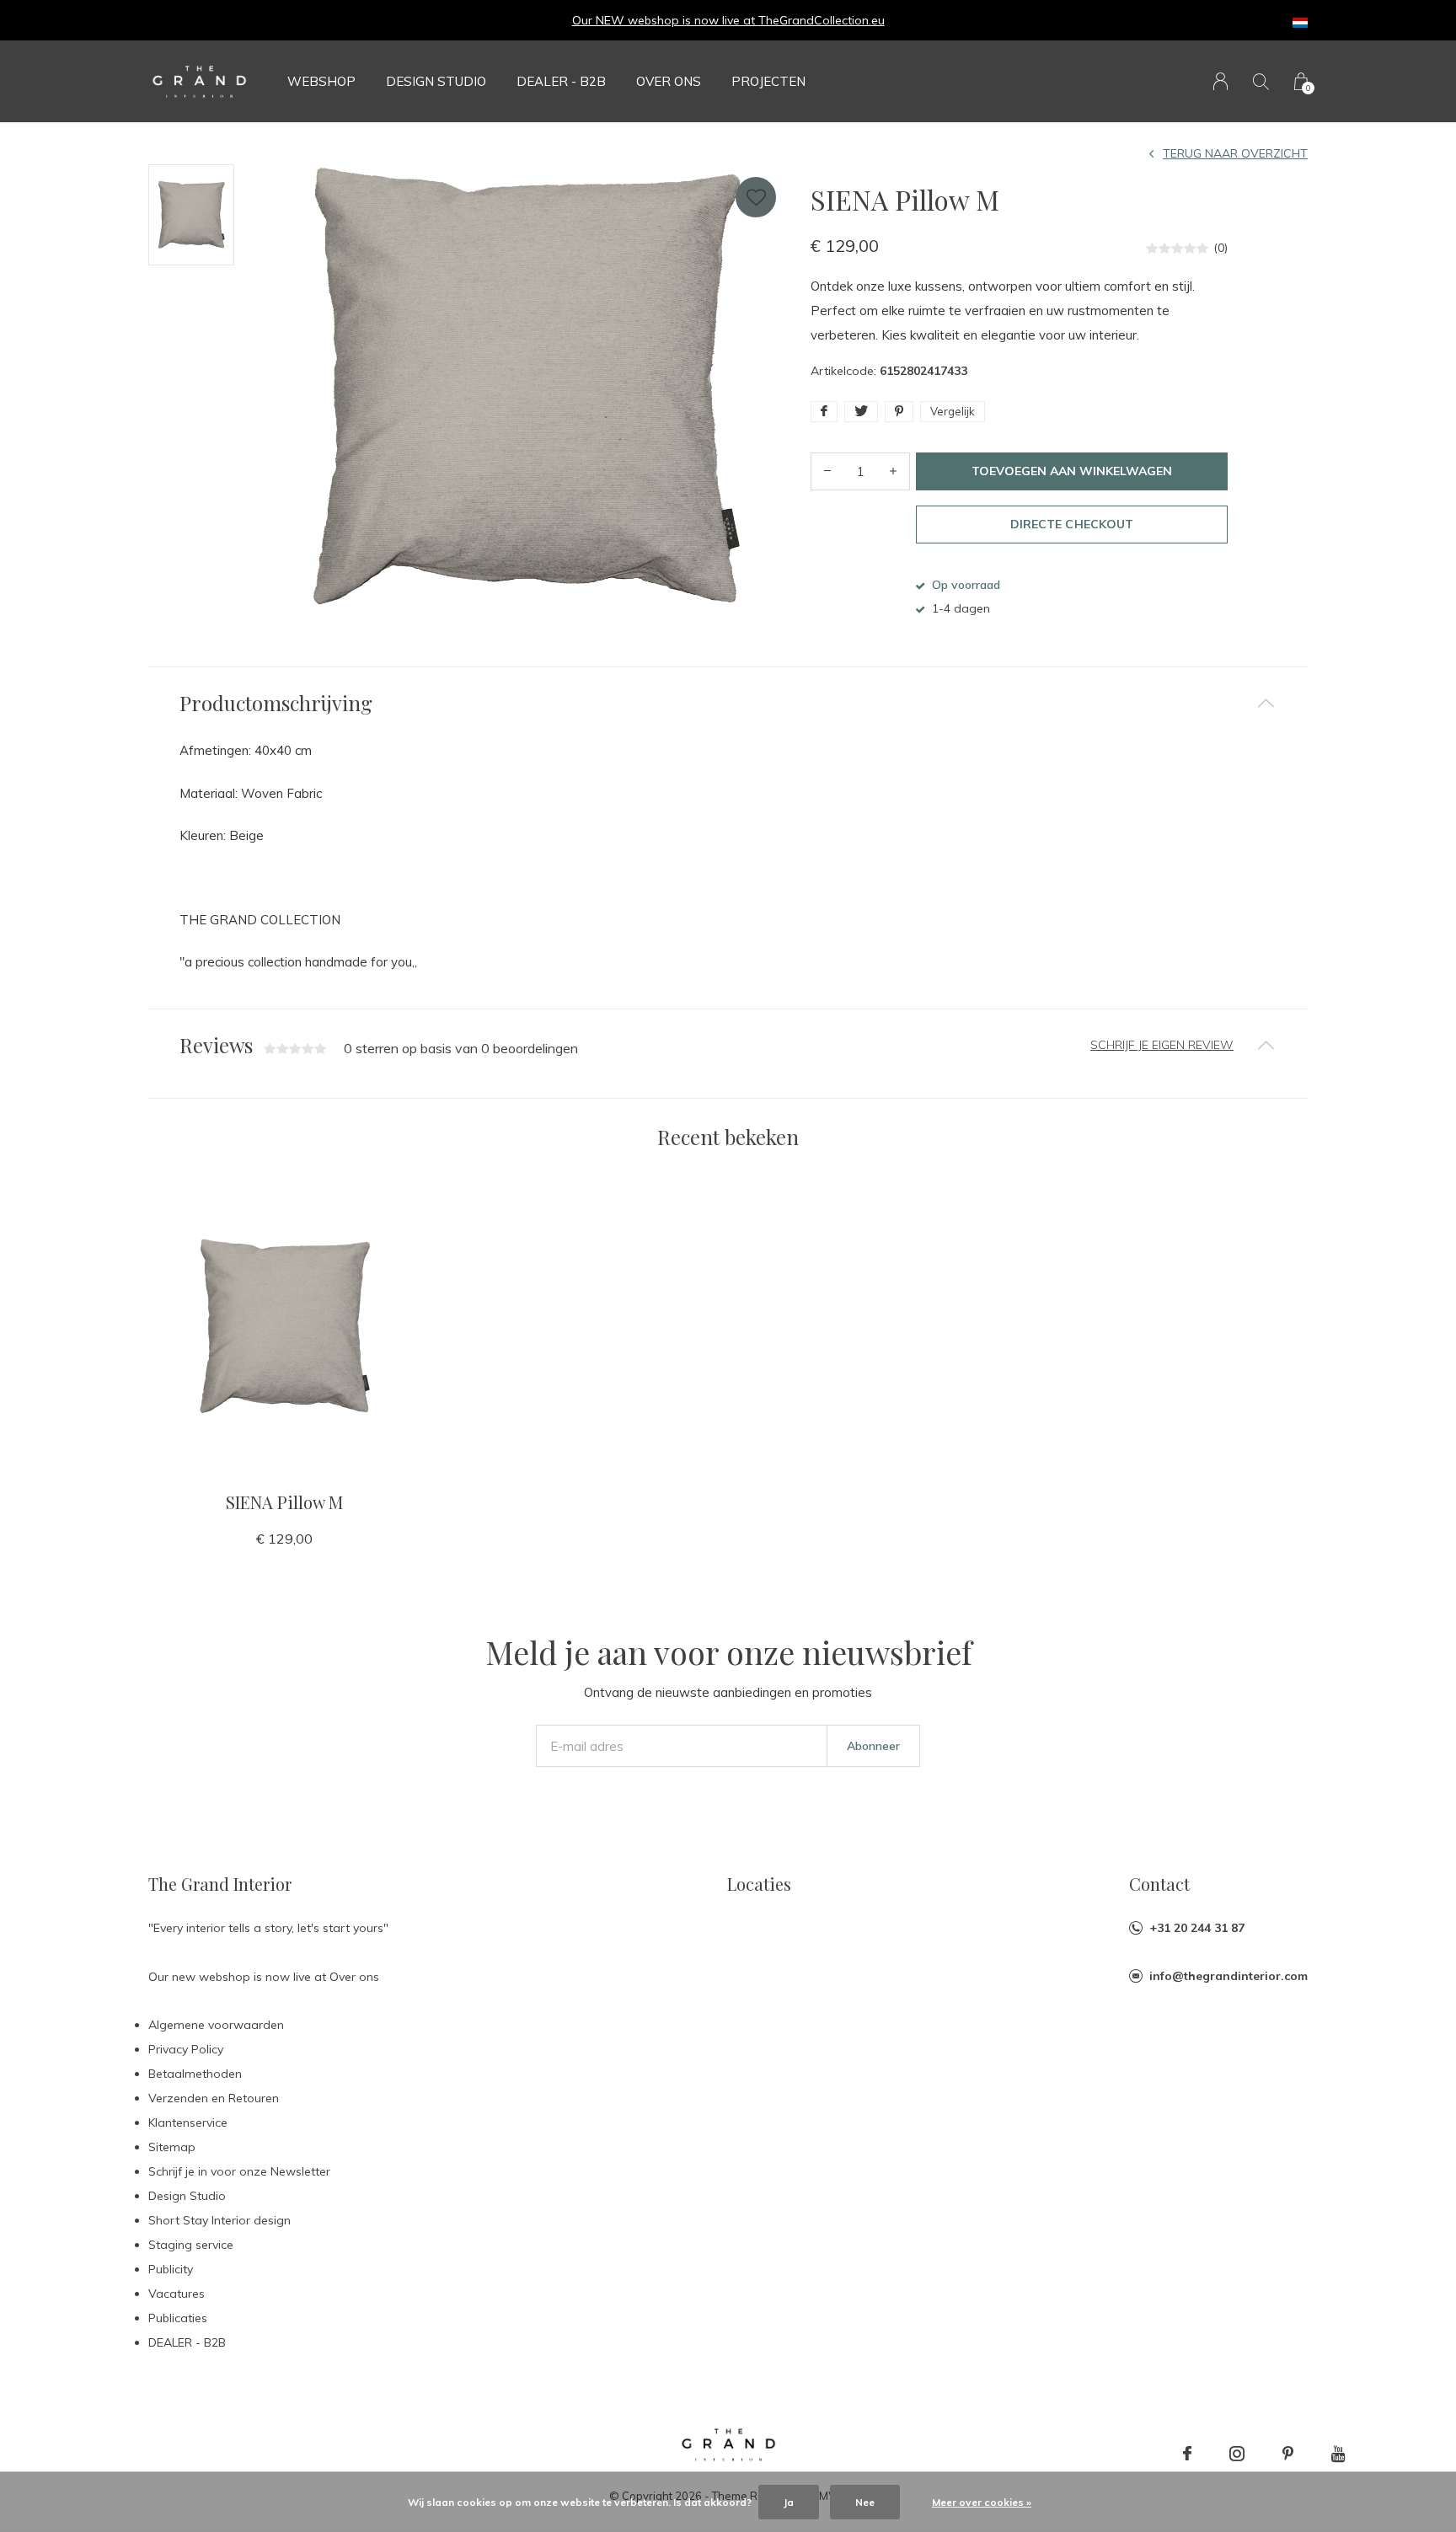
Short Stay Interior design (219, 2220)
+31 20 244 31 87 (1197, 1928)
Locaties (759, 1884)
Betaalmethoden (195, 2074)
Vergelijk (953, 411)
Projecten (768, 81)
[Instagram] (1237, 2454)
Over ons (669, 81)
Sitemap (172, 2147)
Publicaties (178, 2318)
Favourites (756, 197)
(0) (1220, 248)
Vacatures (177, 2294)
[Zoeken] (1261, 81)
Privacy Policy (186, 2049)
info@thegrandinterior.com (1228, 1976)
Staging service (191, 2245)
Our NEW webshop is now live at (665, 20)
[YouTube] (1338, 2454)
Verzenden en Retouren (214, 2098)
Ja (789, 2502)
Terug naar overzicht (1235, 153)
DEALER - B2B (561, 81)
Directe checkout (1071, 524)
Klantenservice (188, 2122)
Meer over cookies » (982, 2502)
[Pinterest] (1288, 2454)
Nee (865, 2502)
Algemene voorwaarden (216, 2025)
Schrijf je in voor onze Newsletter (239, 2171)
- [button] (827, 471)
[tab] (728, 703)
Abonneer (873, 1746)
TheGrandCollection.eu (822, 20)
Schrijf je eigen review (1162, 1045)
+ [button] (893, 471)
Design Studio (436, 81)
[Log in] (1220, 81)
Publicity (171, 2269)
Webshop (321, 81)
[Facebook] (1187, 2454)
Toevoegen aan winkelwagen (1072, 471)
